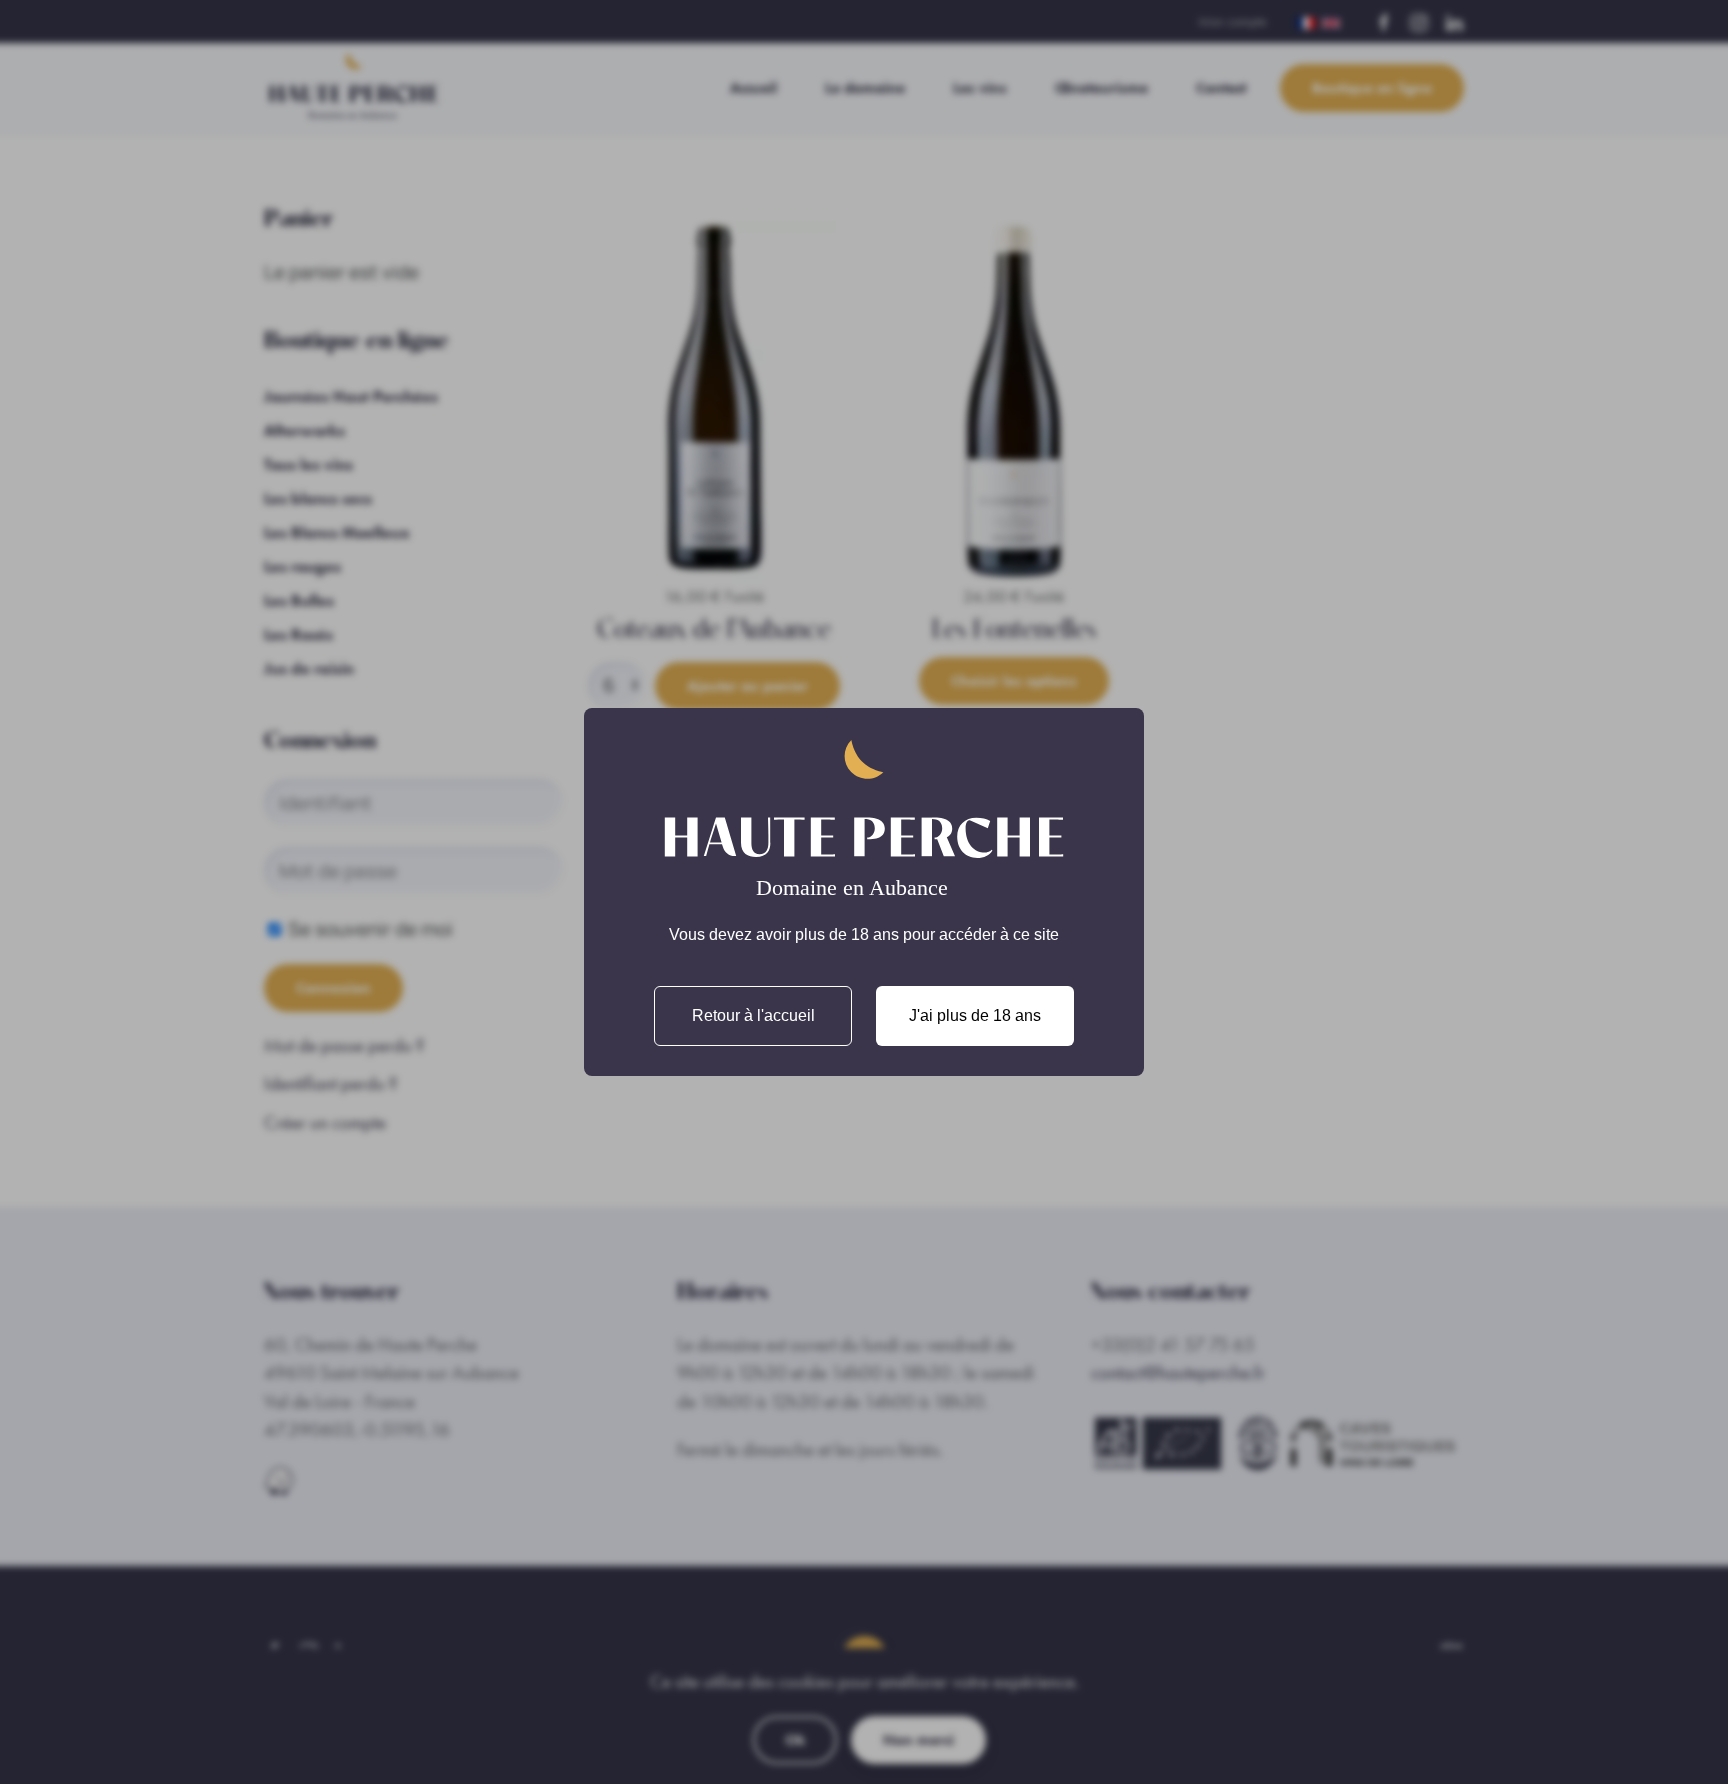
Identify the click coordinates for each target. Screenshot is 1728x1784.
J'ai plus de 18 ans (975, 1015)
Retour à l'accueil (753, 1015)
